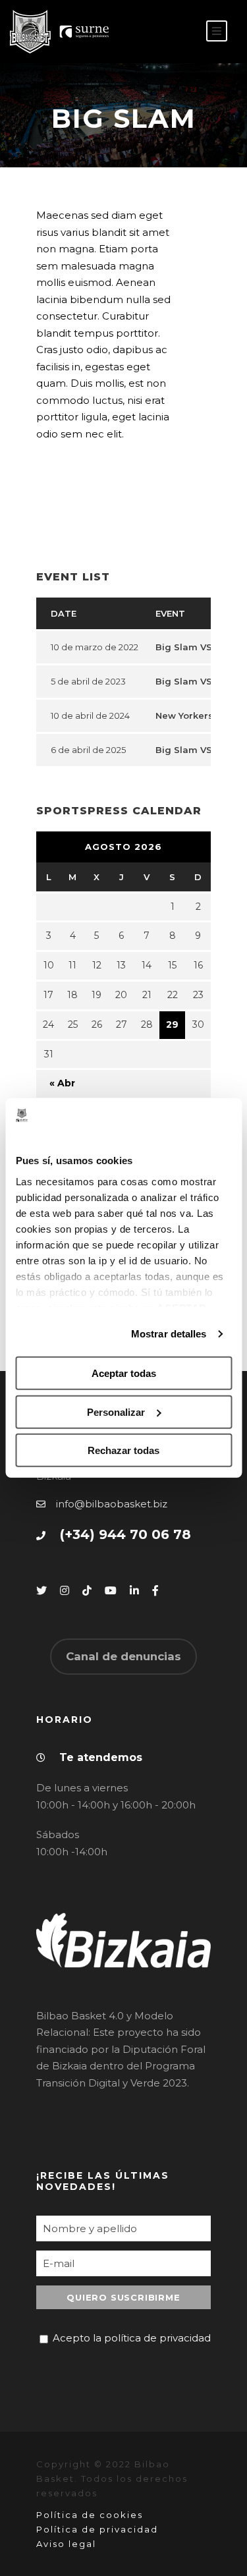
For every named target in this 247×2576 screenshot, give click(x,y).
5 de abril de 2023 (88, 681)
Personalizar (116, 1412)
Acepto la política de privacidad (132, 2338)
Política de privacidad (97, 2529)
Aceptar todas (124, 1373)
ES (158, 32)
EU (179, 32)
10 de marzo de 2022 (95, 647)
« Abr (62, 1083)
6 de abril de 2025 (88, 750)
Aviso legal (66, 2544)
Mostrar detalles (169, 1334)
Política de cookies (90, 2515)
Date (64, 613)
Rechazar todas (123, 1450)
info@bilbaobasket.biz (112, 1504)
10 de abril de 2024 (90, 715)
